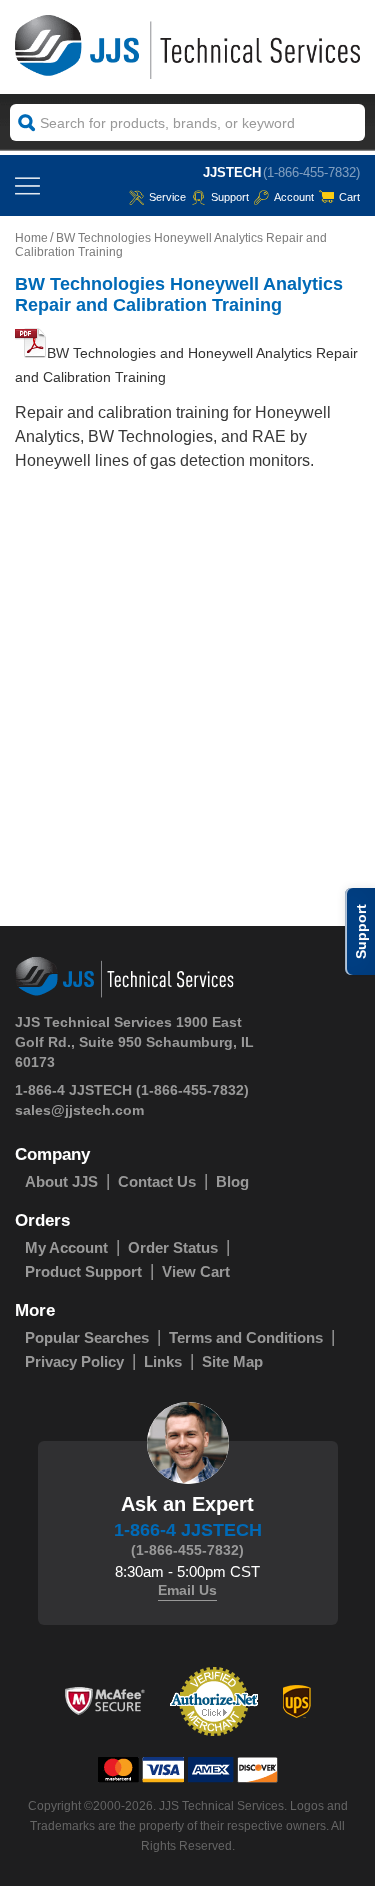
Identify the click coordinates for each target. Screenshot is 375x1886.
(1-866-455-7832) (311, 172)
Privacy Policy (74, 1361)
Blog (232, 1181)
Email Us (187, 1590)
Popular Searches (87, 1337)
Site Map (232, 1361)
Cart (349, 197)
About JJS (61, 1181)
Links (163, 1361)
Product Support (83, 1271)
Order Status (173, 1247)
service (167, 197)
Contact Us (157, 1181)
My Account (66, 1247)
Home (31, 238)
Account (294, 197)
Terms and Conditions (246, 1337)
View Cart (196, 1271)
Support (230, 197)
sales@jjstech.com (79, 1110)
